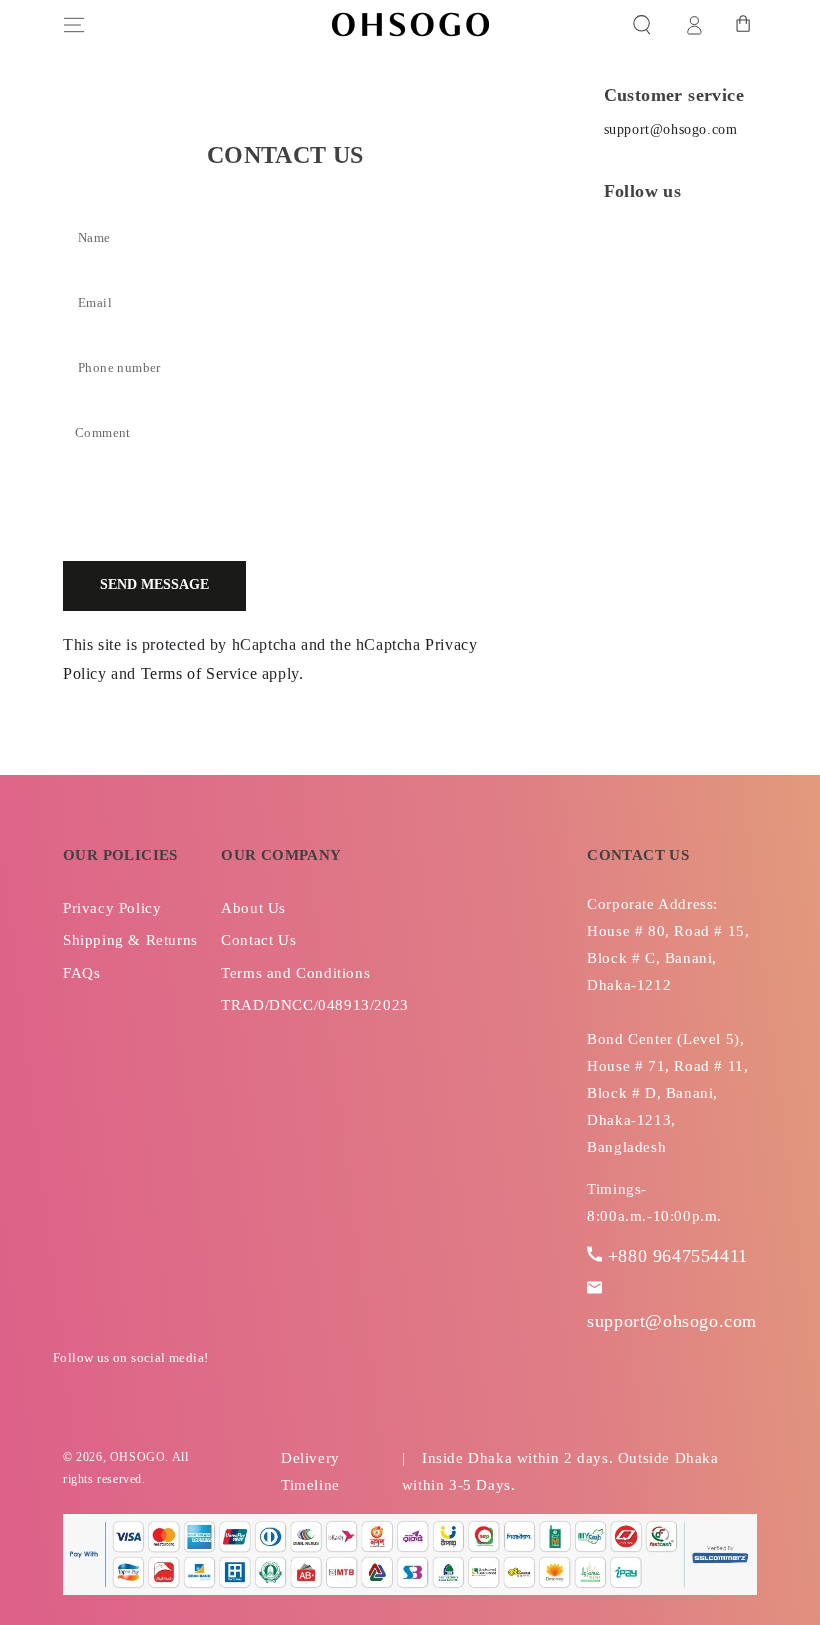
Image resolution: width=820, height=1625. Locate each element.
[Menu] (74, 25)
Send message (154, 584)
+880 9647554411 (678, 1256)
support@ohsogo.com (671, 129)
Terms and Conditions (295, 973)
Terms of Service (199, 673)
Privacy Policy (112, 908)
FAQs (81, 973)
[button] (642, 25)
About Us (253, 908)
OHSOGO (138, 1457)
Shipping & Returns (130, 940)
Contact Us (258, 940)
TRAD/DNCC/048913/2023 (315, 1005)
